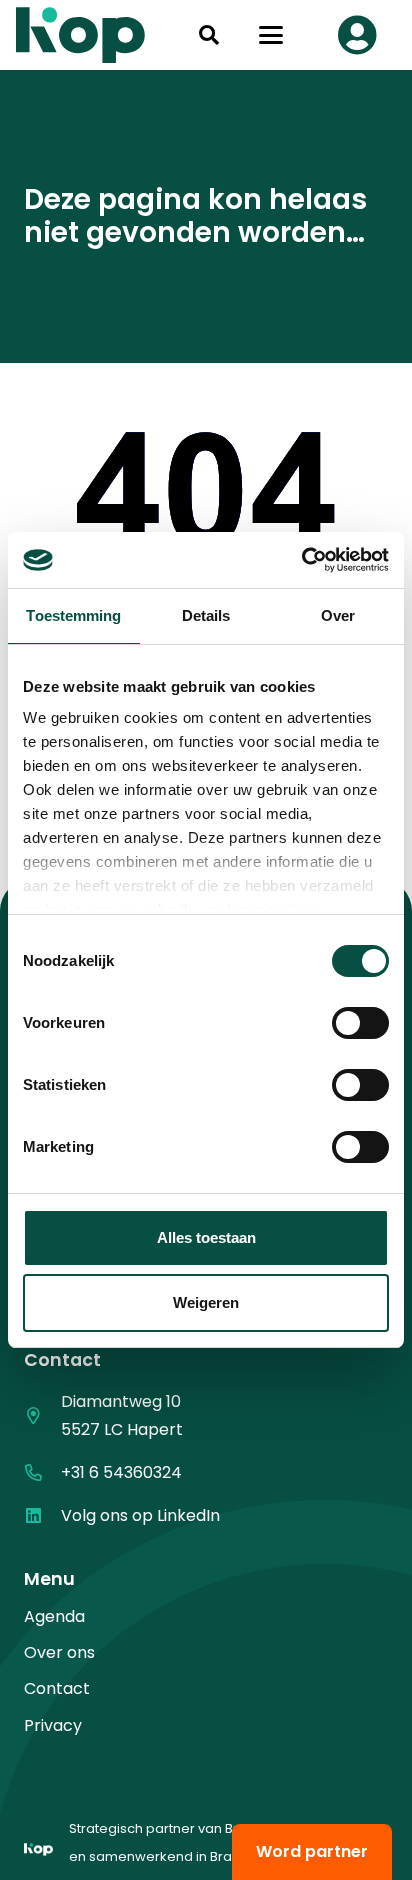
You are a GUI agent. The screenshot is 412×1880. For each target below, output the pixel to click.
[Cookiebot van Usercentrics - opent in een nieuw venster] (301, 560)
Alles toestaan (206, 1237)
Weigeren (206, 1302)
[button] (209, 35)
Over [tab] (338, 615)
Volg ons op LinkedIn (140, 1515)
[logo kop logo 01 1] (38, 1857)
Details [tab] (206, 615)
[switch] (360, 1023)
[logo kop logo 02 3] (81, 35)
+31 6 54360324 (121, 1472)
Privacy (53, 1725)
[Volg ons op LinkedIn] (42, 1515)
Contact (57, 1688)
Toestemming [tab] (73, 615)
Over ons (59, 1652)
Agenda (54, 1616)
